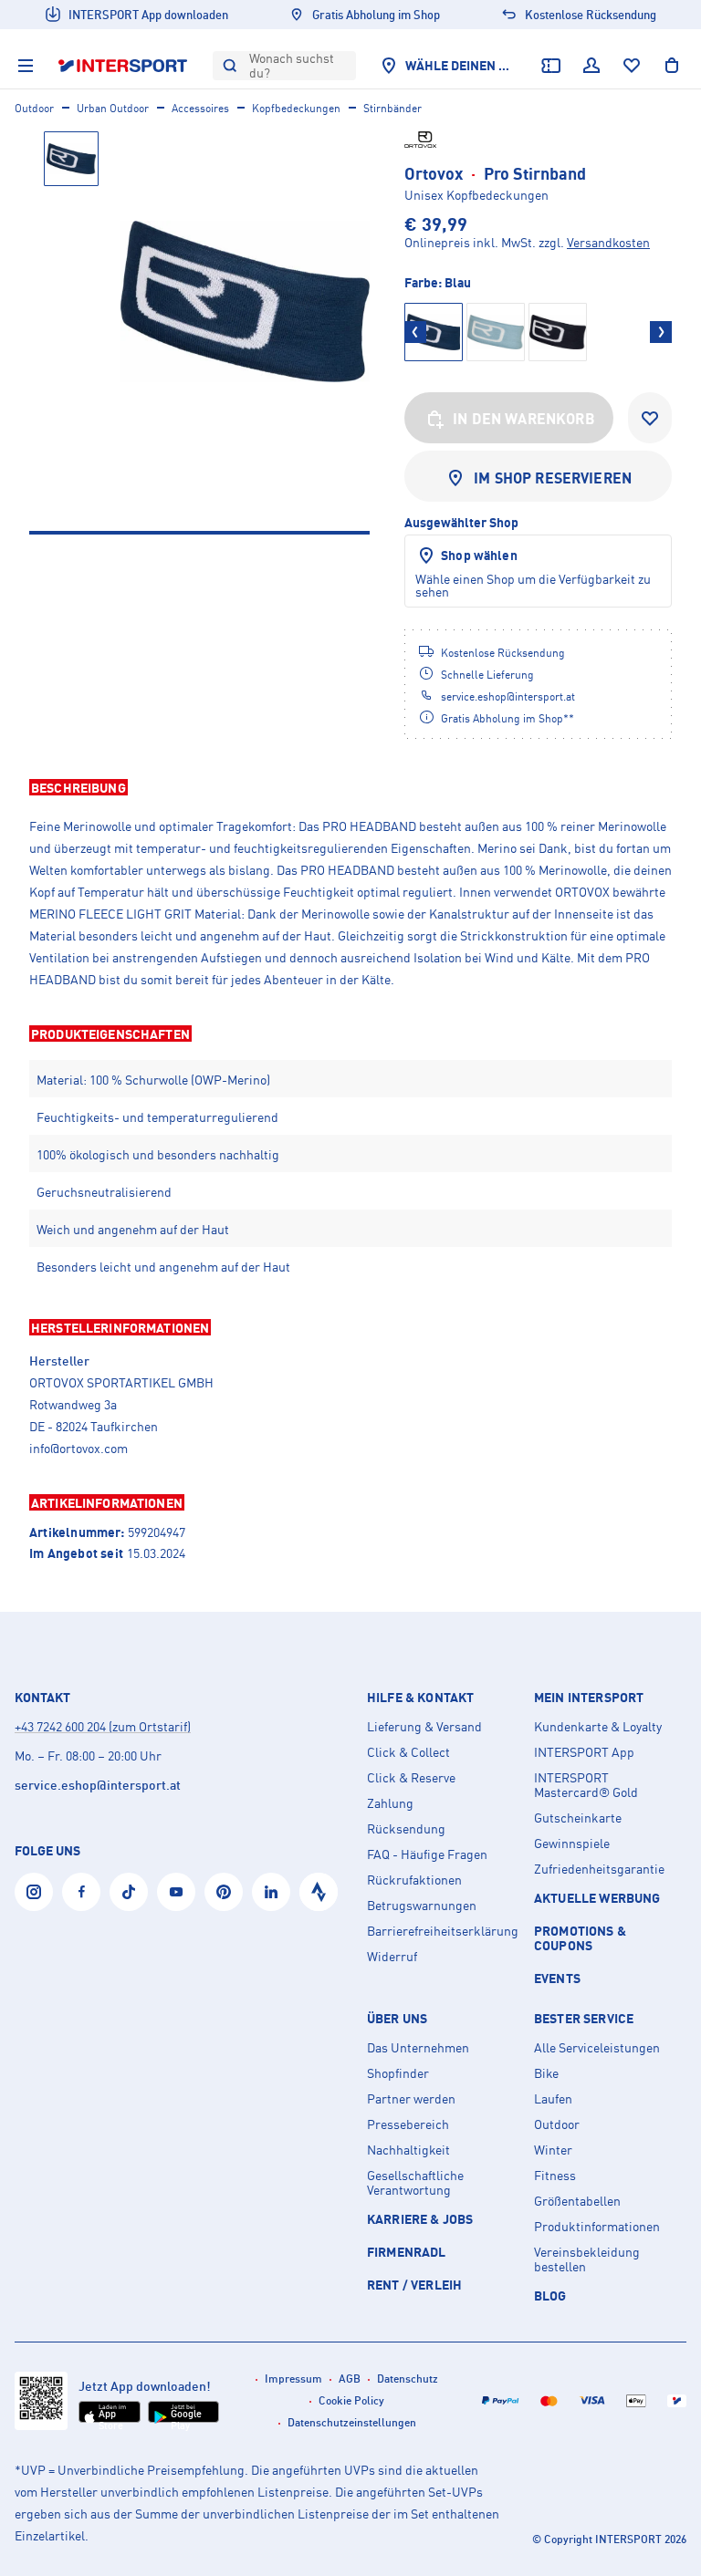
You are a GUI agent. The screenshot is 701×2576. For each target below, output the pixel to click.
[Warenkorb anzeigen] (672, 66)
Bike (546, 2073)
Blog (550, 2296)
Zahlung (390, 1803)
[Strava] (319, 1892)
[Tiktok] (129, 1892)
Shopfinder (398, 2073)
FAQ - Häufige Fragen (427, 1854)
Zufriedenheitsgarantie (599, 1869)
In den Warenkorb (524, 419)
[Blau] (496, 332)
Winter (553, 2150)
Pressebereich (408, 2124)
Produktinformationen (597, 2227)
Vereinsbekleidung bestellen (587, 2259)
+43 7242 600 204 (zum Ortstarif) (103, 1726)
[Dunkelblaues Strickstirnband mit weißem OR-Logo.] (245, 301)
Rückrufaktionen (414, 1880)
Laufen (553, 2099)
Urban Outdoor (113, 108)
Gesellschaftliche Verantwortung (415, 2183)
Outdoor (34, 108)
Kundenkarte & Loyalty (598, 1727)
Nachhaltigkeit (408, 2150)
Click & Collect (408, 1752)
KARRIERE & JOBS (420, 2219)
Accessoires (200, 108)
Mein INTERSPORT (589, 1698)
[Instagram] (34, 1892)
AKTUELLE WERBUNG (597, 1898)
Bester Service (584, 2019)
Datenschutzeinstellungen (352, 2422)
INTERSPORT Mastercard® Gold (586, 1785)
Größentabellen (577, 2201)
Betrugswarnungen (422, 1906)
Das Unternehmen (418, 2048)
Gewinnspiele (572, 1844)
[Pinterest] (224, 1892)
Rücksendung (406, 1829)
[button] (350, 787)
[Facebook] (81, 1892)
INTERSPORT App (584, 1752)
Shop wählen (479, 555)
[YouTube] (176, 1892)
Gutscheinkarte (578, 1818)
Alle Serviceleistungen (597, 2048)
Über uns (397, 2019)
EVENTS (557, 1978)
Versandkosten (608, 242)
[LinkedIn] (271, 1892)
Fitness (555, 2176)
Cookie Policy (351, 2400)
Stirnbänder (392, 108)
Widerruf (392, 1957)
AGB (350, 2379)
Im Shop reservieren (553, 478)
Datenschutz (408, 2379)
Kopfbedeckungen (296, 108)
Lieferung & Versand (424, 1727)
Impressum (293, 2379)
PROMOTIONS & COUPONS (580, 1938)
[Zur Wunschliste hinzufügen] (650, 418)
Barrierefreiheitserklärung (443, 1931)
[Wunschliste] (632, 66)
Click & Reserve (411, 1778)
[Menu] (26, 66)
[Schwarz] (558, 332)
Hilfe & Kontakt (420, 1698)
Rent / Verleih (414, 2285)
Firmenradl (407, 2252)
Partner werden (411, 2099)
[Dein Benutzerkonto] (591, 66)
